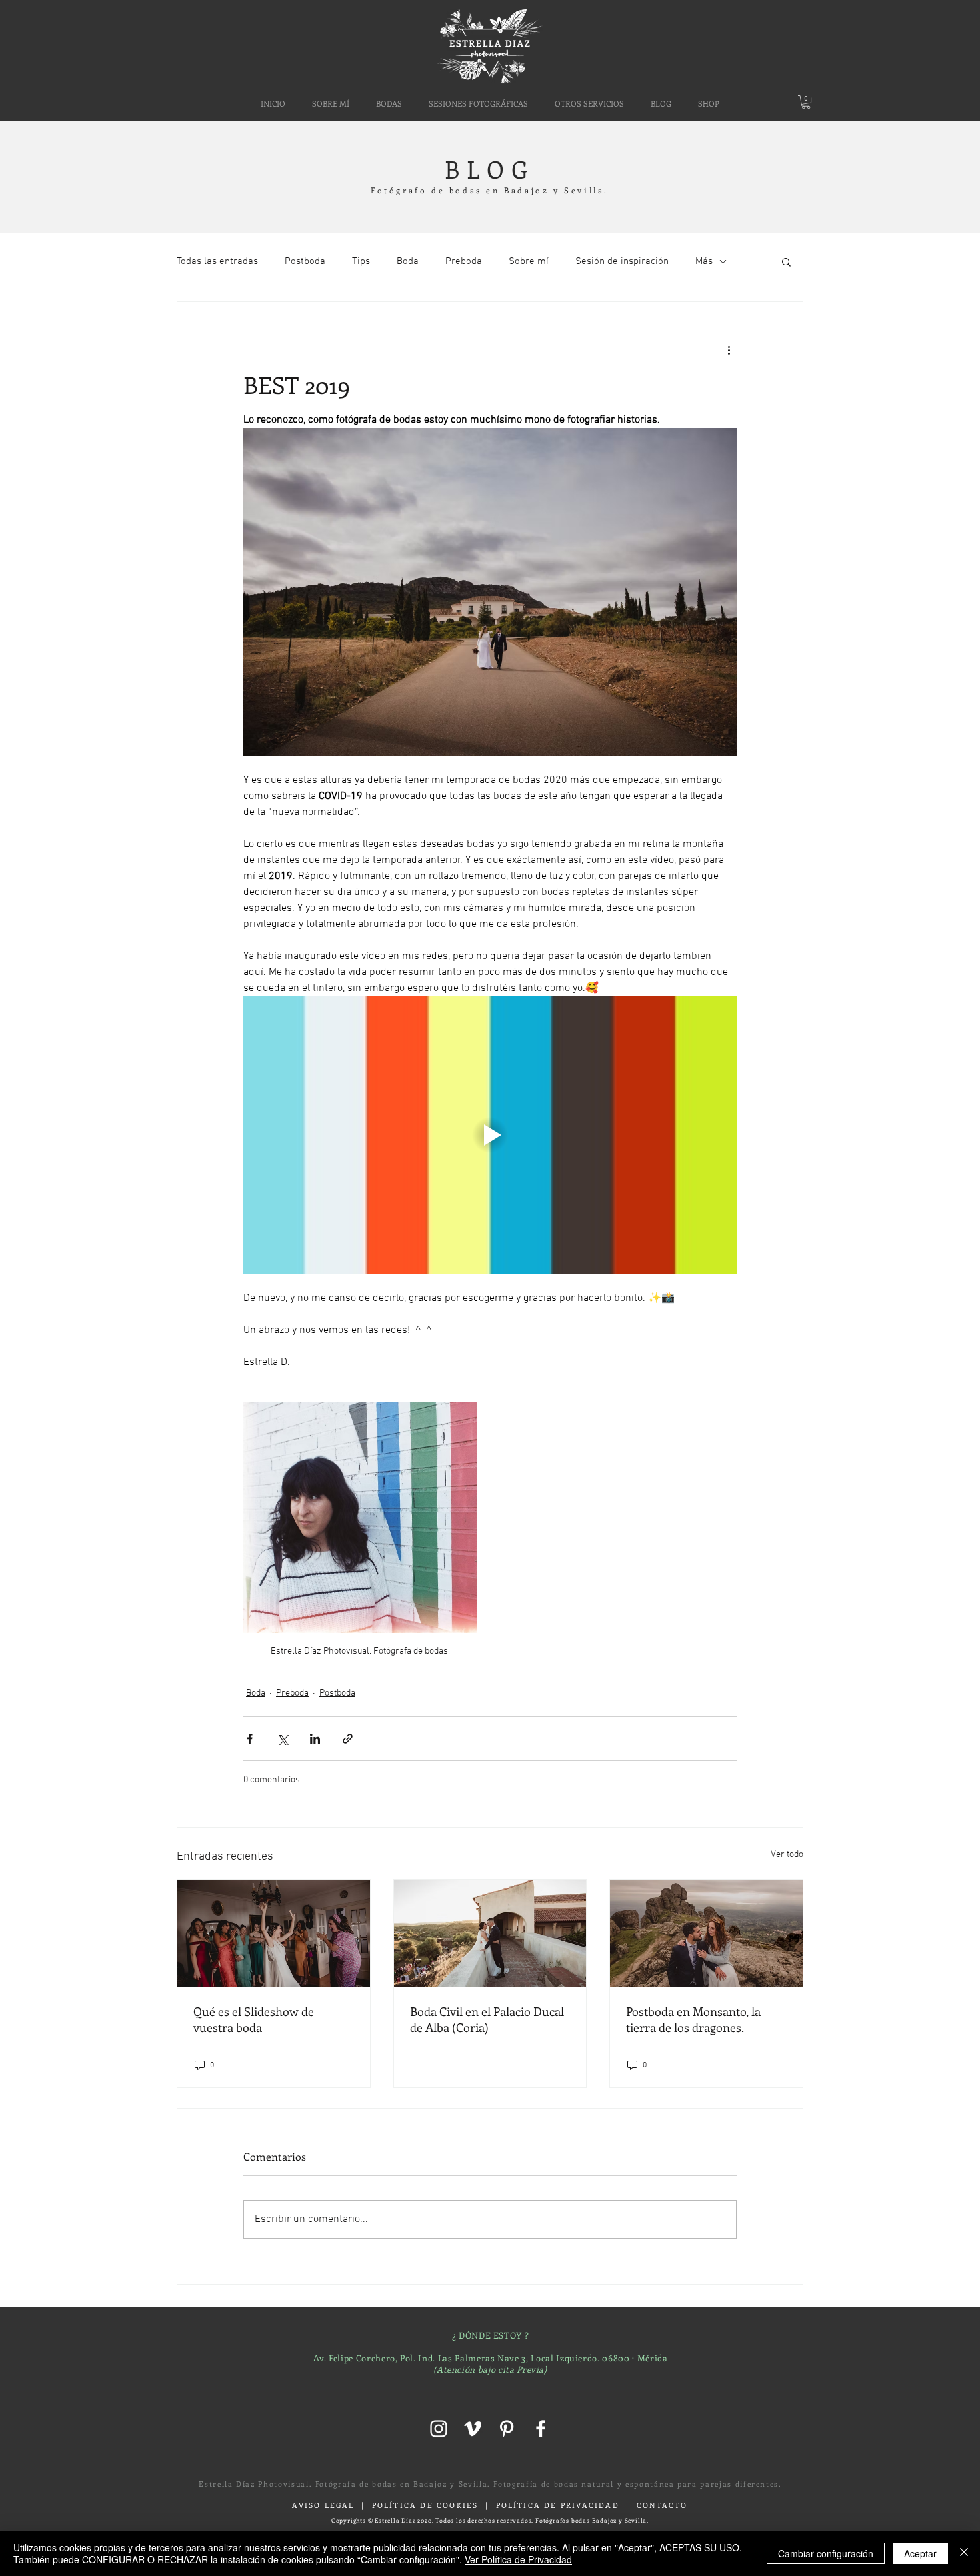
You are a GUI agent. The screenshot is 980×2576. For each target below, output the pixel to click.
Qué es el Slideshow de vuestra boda (254, 2019)
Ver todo (787, 1855)
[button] (589, 103)
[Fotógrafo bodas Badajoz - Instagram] (439, 2429)
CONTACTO (662, 2505)
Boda (408, 261)
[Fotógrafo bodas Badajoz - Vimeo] (473, 2429)
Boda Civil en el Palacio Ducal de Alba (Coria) (487, 2019)
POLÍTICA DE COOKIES (425, 2505)
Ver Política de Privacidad (518, 2559)
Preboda (464, 261)
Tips (361, 261)
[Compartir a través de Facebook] (250, 1739)
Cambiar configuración (826, 2553)
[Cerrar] (964, 2553)
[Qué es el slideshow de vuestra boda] (274, 1933)
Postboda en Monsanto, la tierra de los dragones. (693, 2019)
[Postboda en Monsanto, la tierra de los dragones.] (706, 1933)
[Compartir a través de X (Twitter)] (282, 1739)
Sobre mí (529, 261)
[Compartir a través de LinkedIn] (315, 1739)
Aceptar (920, 2553)
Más (704, 261)
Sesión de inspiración (622, 261)
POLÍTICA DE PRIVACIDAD (558, 2505)
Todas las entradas (217, 261)
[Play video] (490, 1135)
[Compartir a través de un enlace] (348, 1739)
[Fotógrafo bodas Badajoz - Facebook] (541, 2429)
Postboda (305, 261)
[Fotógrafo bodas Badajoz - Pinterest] (507, 2429)
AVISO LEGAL (323, 2505)
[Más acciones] (729, 350)
